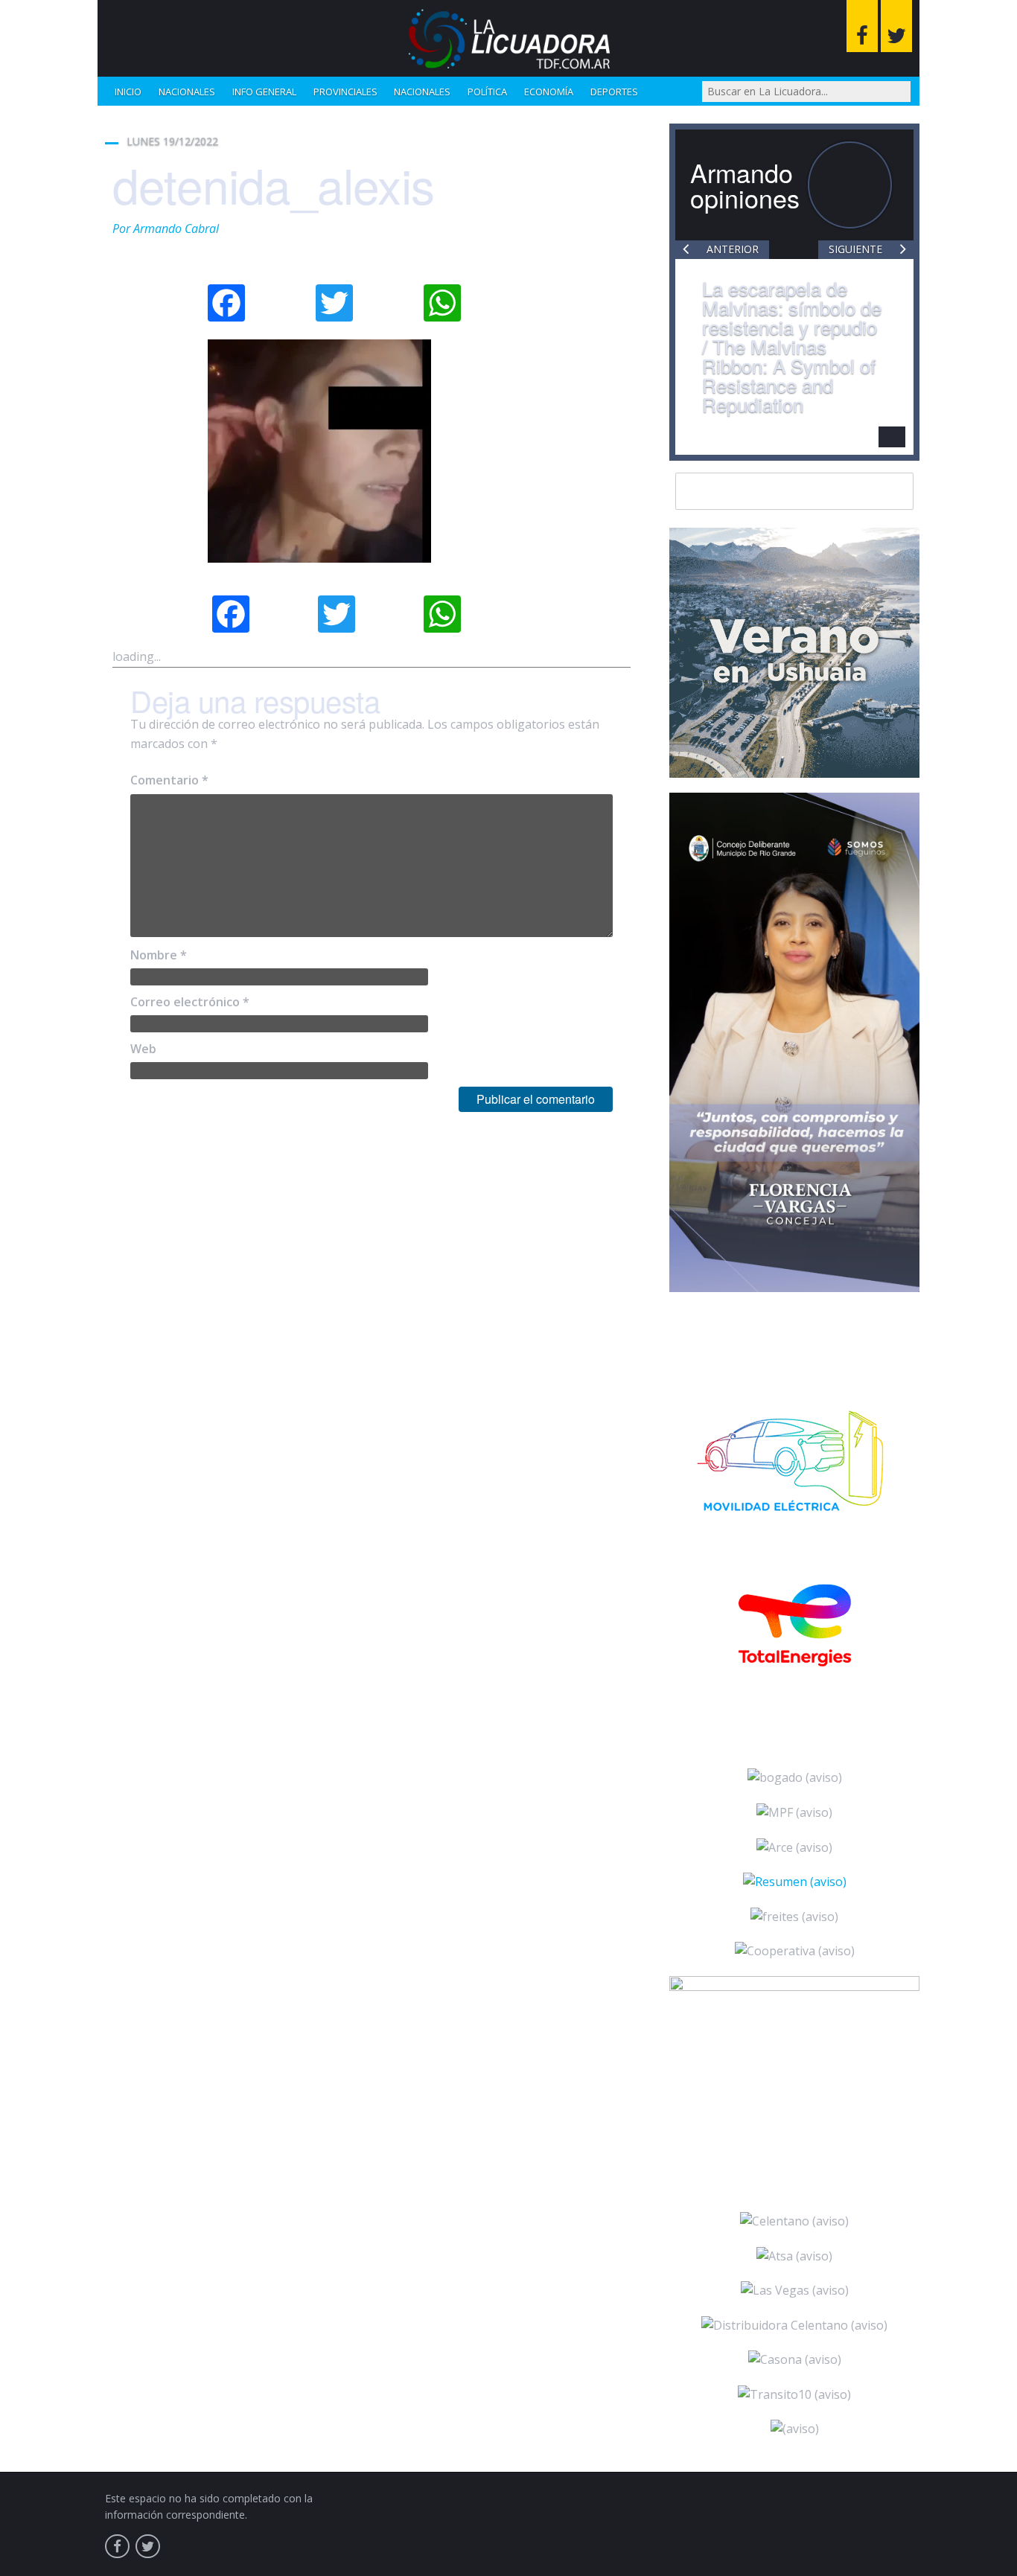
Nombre (159, 955)
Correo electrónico (190, 1002)
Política (487, 92)
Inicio (128, 92)
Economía (549, 92)
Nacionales (187, 92)
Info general (264, 92)
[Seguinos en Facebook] (862, 26)
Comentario (169, 780)
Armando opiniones (745, 185)
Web (143, 1049)
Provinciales (345, 92)
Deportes (614, 92)
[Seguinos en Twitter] (896, 26)
